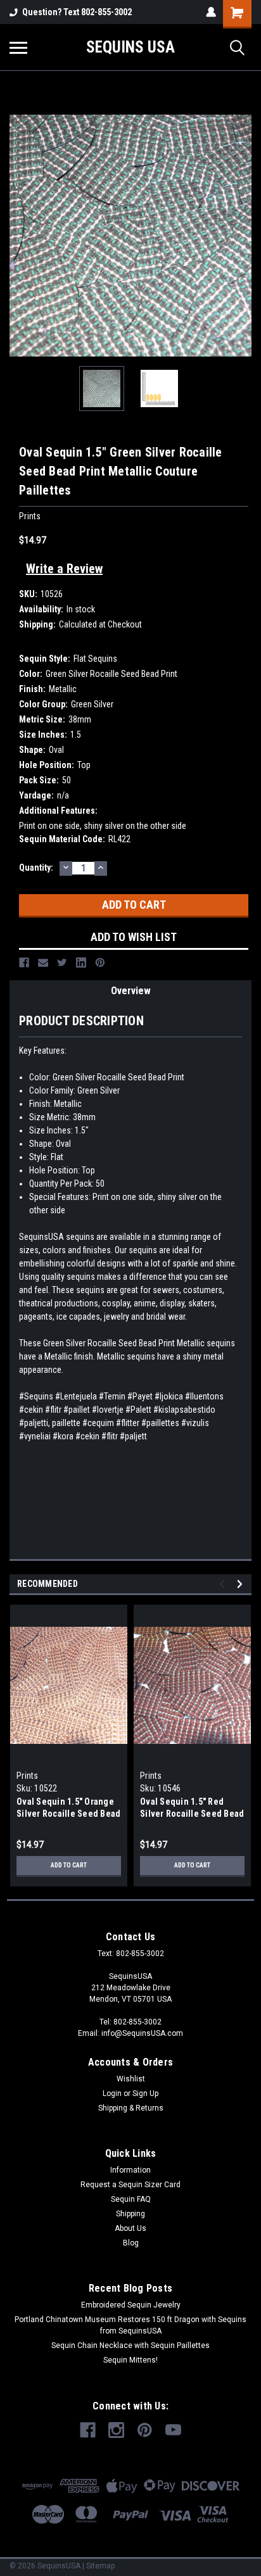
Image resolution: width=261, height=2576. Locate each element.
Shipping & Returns (131, 2108)
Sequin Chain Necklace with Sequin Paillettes (130, 2346)
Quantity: (36, 868)
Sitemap (100, 2566)
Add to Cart (69, 1865)
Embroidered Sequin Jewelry (131, 2305)
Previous (19, 236)
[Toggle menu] (18, 47)
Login (112, 2093)
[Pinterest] (100, 963)
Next (242, 236)
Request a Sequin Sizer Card (130, 2185)
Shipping (130, 2214)
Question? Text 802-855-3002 (77, 12)
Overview (131, 991)
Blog (131, 2243)
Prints (28, 1776)
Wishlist (131, 2079)
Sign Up (145, 2093)
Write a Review (64, 569)
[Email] (43, 963)
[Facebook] (24, 963)
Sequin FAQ (131, 2199)
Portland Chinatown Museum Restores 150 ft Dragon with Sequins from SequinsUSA (130, 2325)
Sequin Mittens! (130, 2360)
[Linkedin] (81, 963)
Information (130, 2170)
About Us (130, 2228)
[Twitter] (62, 963)
